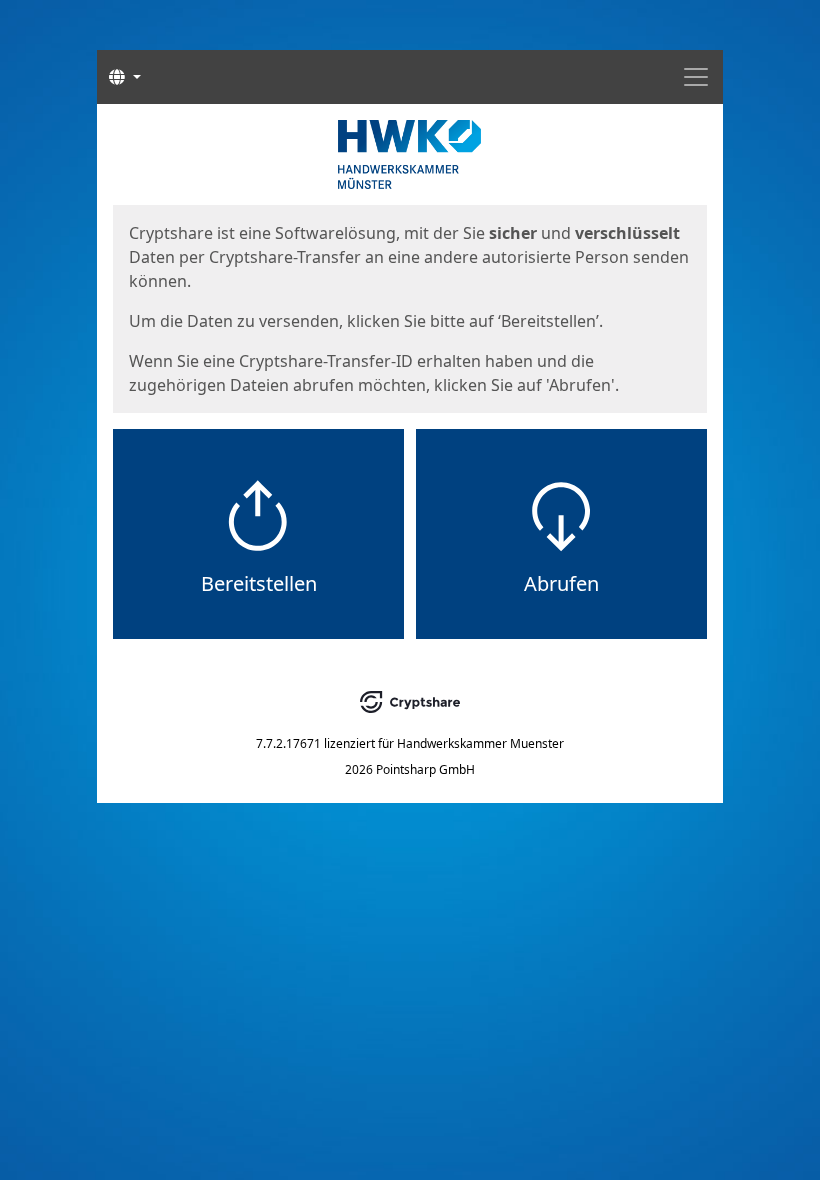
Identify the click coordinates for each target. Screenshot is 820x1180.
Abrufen (561, 583)
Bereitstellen (259, 583)
